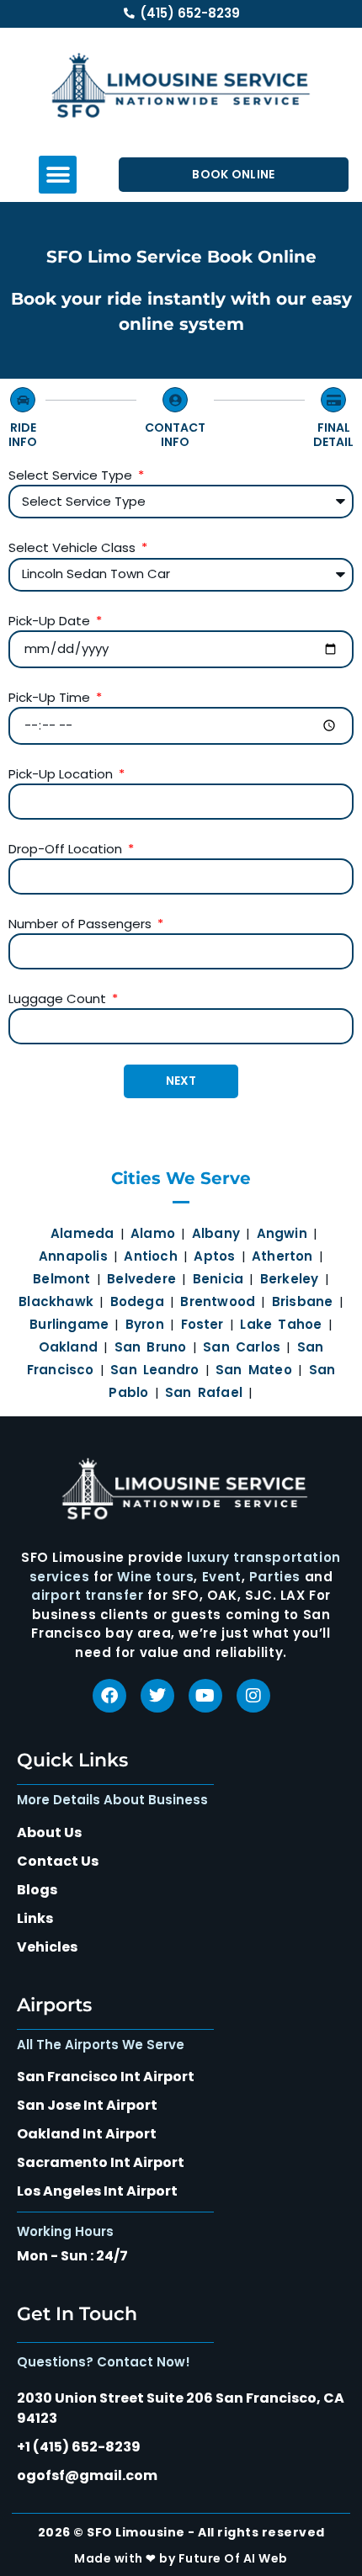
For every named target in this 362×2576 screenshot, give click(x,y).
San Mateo (254, 1370)
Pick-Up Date (51, 621)
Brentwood (218, 1301)
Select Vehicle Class (74, 547)
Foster (202, 1324)
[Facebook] (109, 1696)
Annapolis (73, 1256)
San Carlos (242, 1347)
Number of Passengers (82, 924)
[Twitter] (157, 1696)
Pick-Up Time (51, 697)
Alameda (80, 1233)
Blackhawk (56, 1301)
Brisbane (303, 1301)
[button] (58, 175)
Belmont (61, 1279)
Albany (216, 1233)
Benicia (218, 1279)
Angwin (282, 1233)
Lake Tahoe (281, 1324)
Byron (145, 1324)
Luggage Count (59, 999)
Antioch (150, 1256)
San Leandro (154, 1370)
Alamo (153, 1233)
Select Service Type (72, 475)
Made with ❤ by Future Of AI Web (181, 2558)
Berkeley (290, 1279)
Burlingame (69, 1324)
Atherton (282, 1256)
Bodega (137, 1301)
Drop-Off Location (67, 849)
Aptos (214, 1256)
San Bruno (151, 1347)
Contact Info (175, 435)
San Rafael (204, 1392)
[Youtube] (205, 1696)
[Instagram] (253, 1696)
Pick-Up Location (62, 774)
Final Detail (333, 435)
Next (181, 1081)
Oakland (68, 1347)
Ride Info (23, 435)
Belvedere (141, 1279)
